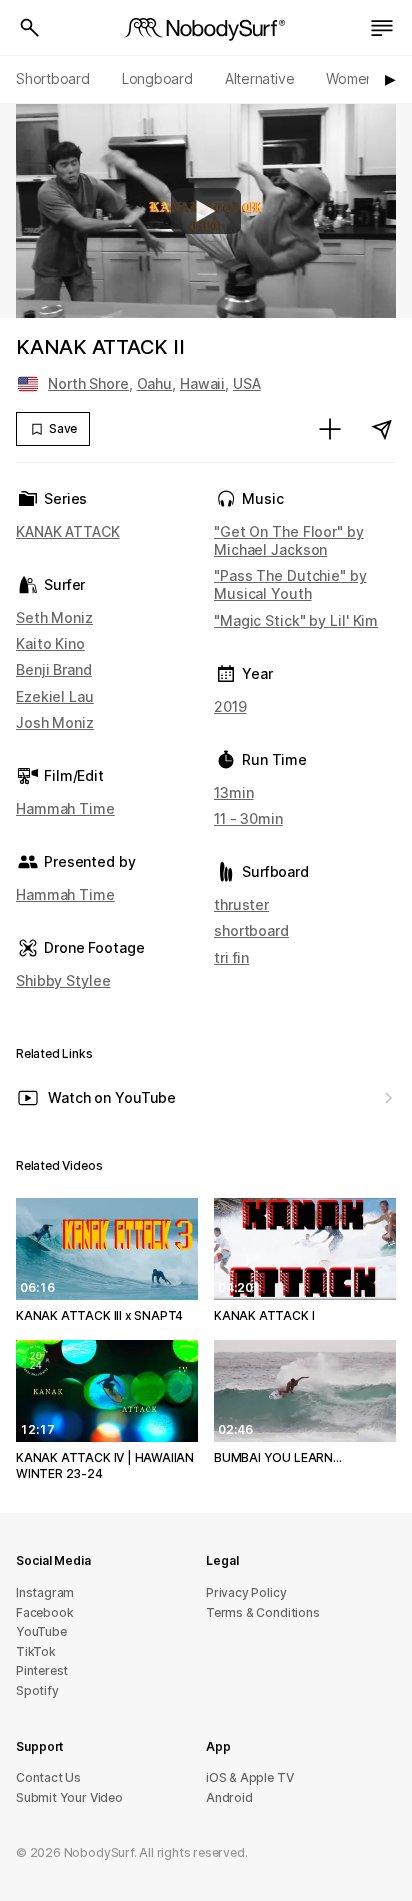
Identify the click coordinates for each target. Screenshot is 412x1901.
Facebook (44, 1612)
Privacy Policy (246, 1592)
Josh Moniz (55, 722)
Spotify (37, 1690)
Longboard (157, 78)
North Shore (88, 383)
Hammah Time (65, 808)
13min (233, 792)
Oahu (155, 383)
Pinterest (42, 1670)
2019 (230, 706)
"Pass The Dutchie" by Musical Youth (290, 584)
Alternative (260, 78)
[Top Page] (206, 28)
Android (229, 1797)
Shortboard (53, 78)
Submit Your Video (69, 1797)
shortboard (251, 930)
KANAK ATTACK (68, 531)
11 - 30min (248, 818)
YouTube (41, 1631)
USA (247, 383)
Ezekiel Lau (55, 696)
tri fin (231, 957)
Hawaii (202, 383)
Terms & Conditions (263, 1612)
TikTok (36, 1651)
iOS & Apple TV (249, 1777)
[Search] (30, 28)
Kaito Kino (50, 643)
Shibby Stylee (63, 980)
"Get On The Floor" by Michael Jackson (289, 540)
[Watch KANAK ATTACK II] (206, 211)
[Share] (382, 429)
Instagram (45, 1592)
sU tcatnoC (48, 1777)
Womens (353, 78)
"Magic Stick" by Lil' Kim (296, 620)
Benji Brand (54, 669)
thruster (241, 904)
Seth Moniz (54, 617)
